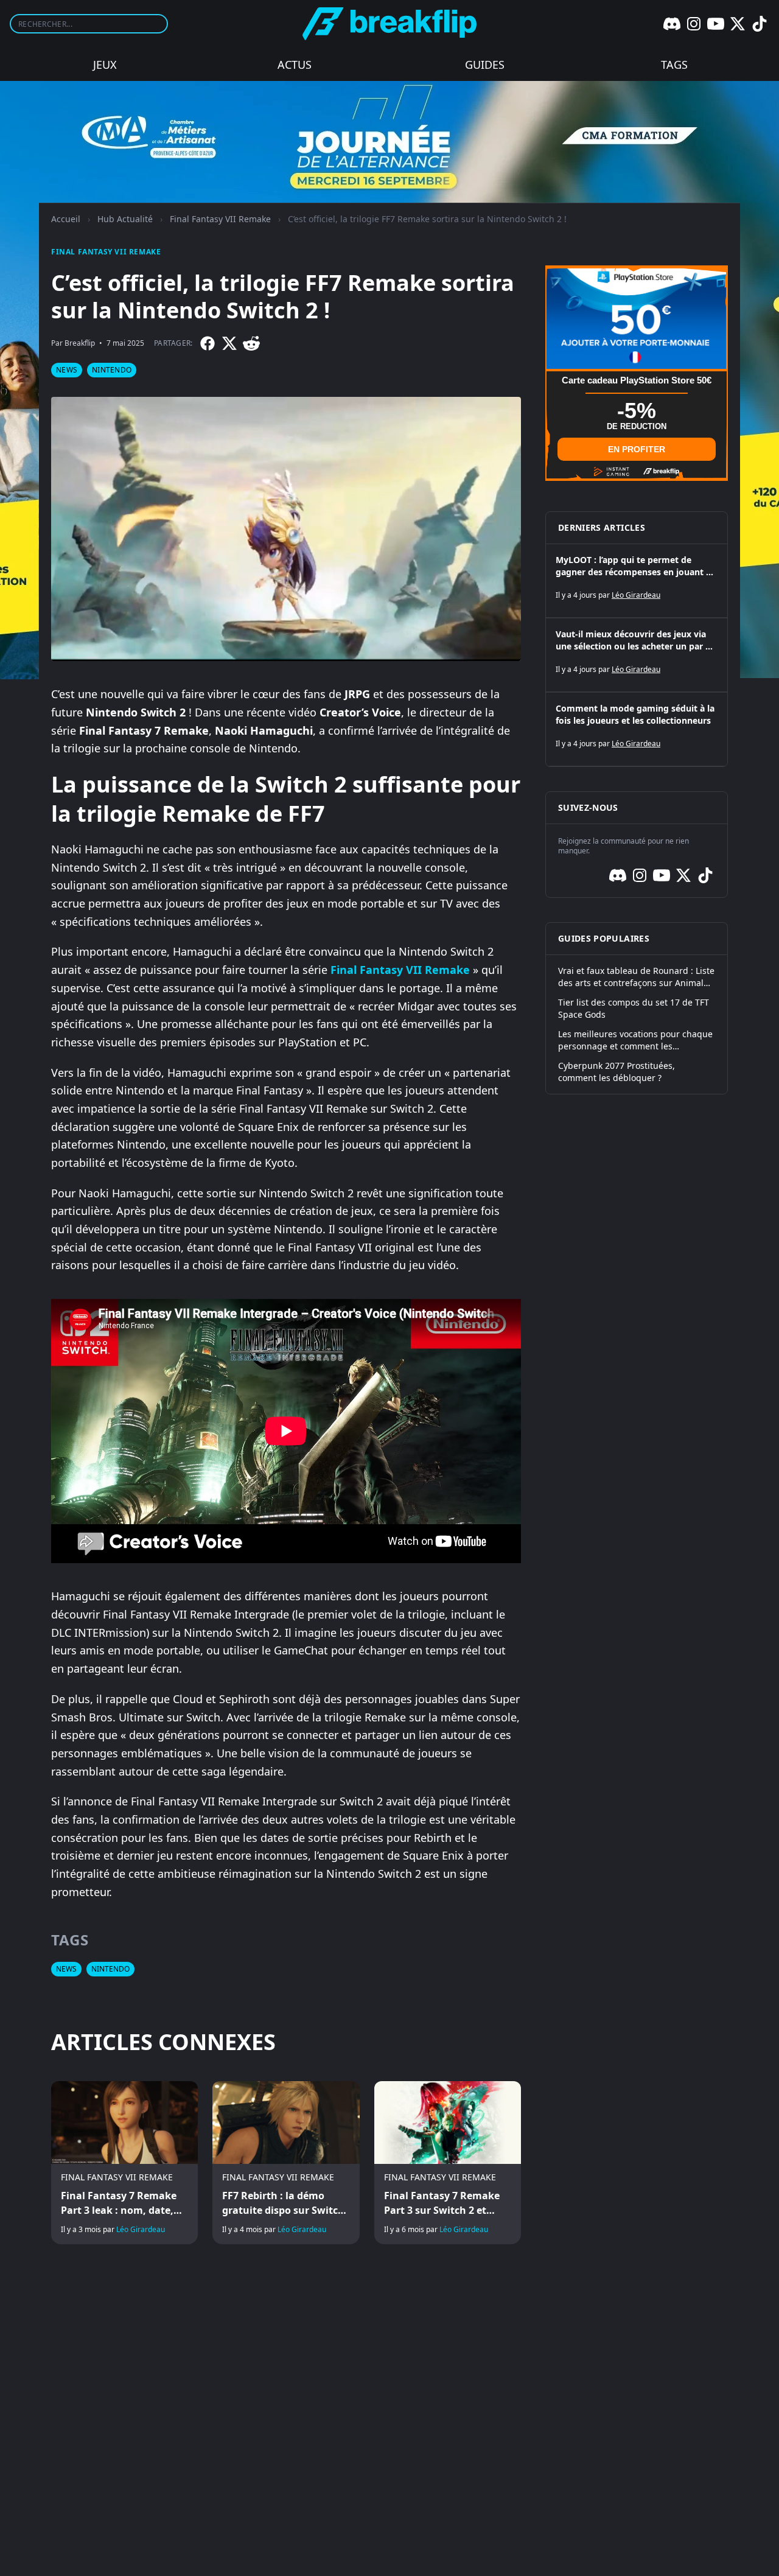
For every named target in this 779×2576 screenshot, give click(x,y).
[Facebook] (208, 343)
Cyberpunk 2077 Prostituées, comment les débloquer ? (617, 1072)
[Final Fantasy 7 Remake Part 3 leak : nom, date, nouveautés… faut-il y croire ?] (124, 2163)
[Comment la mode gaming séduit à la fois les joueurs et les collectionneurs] (637, 729)
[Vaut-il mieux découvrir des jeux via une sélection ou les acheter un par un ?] (637, 655)
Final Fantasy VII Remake (220, 219)
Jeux (105, 65)
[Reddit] (251, 343)
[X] (738, 24)
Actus (295, 65)
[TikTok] (760, 24)
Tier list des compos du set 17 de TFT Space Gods (634, 1008)
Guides (485, 65)
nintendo (112, 370)
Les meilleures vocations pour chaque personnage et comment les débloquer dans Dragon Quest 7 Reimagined (635, 1040)
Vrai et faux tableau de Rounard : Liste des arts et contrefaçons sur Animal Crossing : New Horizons (636, 977)
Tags (674, 65)
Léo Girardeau (141, 2229)
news (67, 370)
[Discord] (672, 24)
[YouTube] (716, 24)
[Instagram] (694, 24)
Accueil (66, 219)
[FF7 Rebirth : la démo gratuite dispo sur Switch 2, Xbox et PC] (286, 2163)
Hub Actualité (125, 219)
